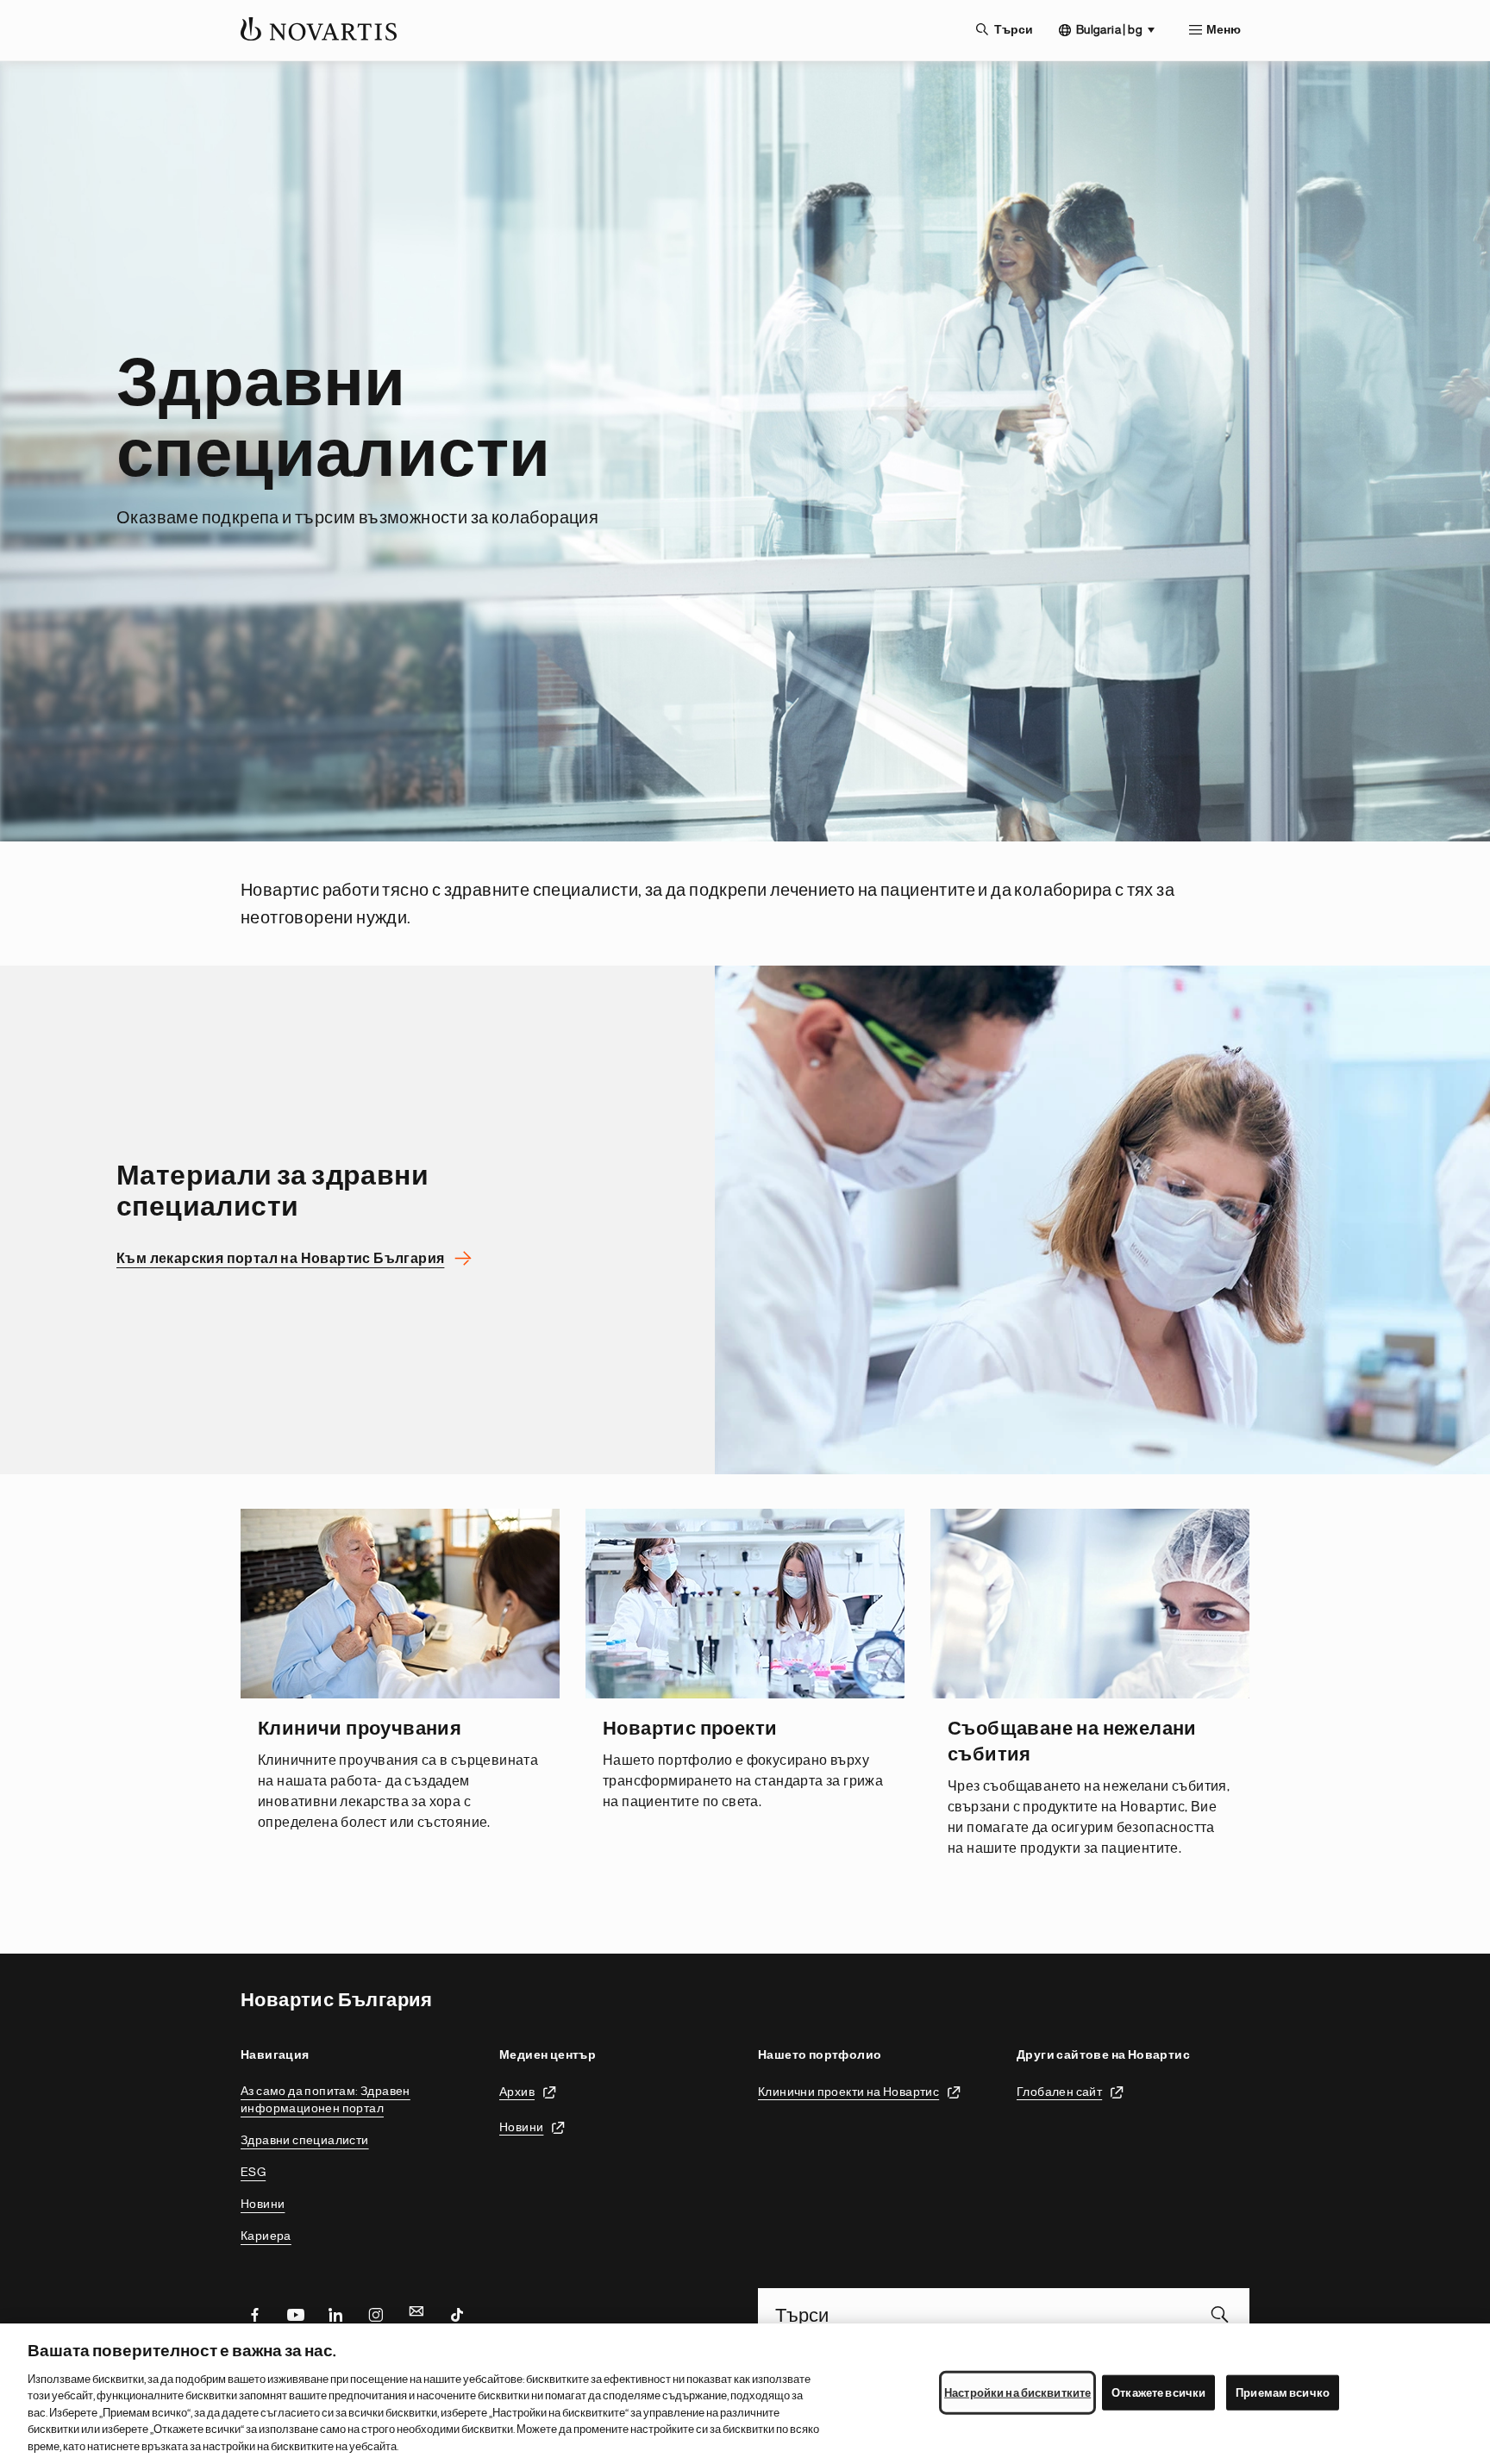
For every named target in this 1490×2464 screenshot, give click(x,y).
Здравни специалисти (305, 2140)
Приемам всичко (1283, 2392)
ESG (253, 2172)
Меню (1224, 30)
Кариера (266, 2236)
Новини (263, 2204)
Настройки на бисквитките (1017, 2392)
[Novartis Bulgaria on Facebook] (254, 2314)
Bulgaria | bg (1109, 29)
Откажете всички (1158, 2392)
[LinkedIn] (335, 2314)
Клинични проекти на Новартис (848, 2091)
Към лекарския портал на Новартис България (280, 1259)
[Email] (416, 2314)
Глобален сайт (1059, 2091)
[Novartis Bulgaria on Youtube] (295, 2314)
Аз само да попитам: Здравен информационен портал (326, 2099)
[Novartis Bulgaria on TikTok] (457, 2314)
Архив (517, 2091)
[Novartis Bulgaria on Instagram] (376, 2314)
